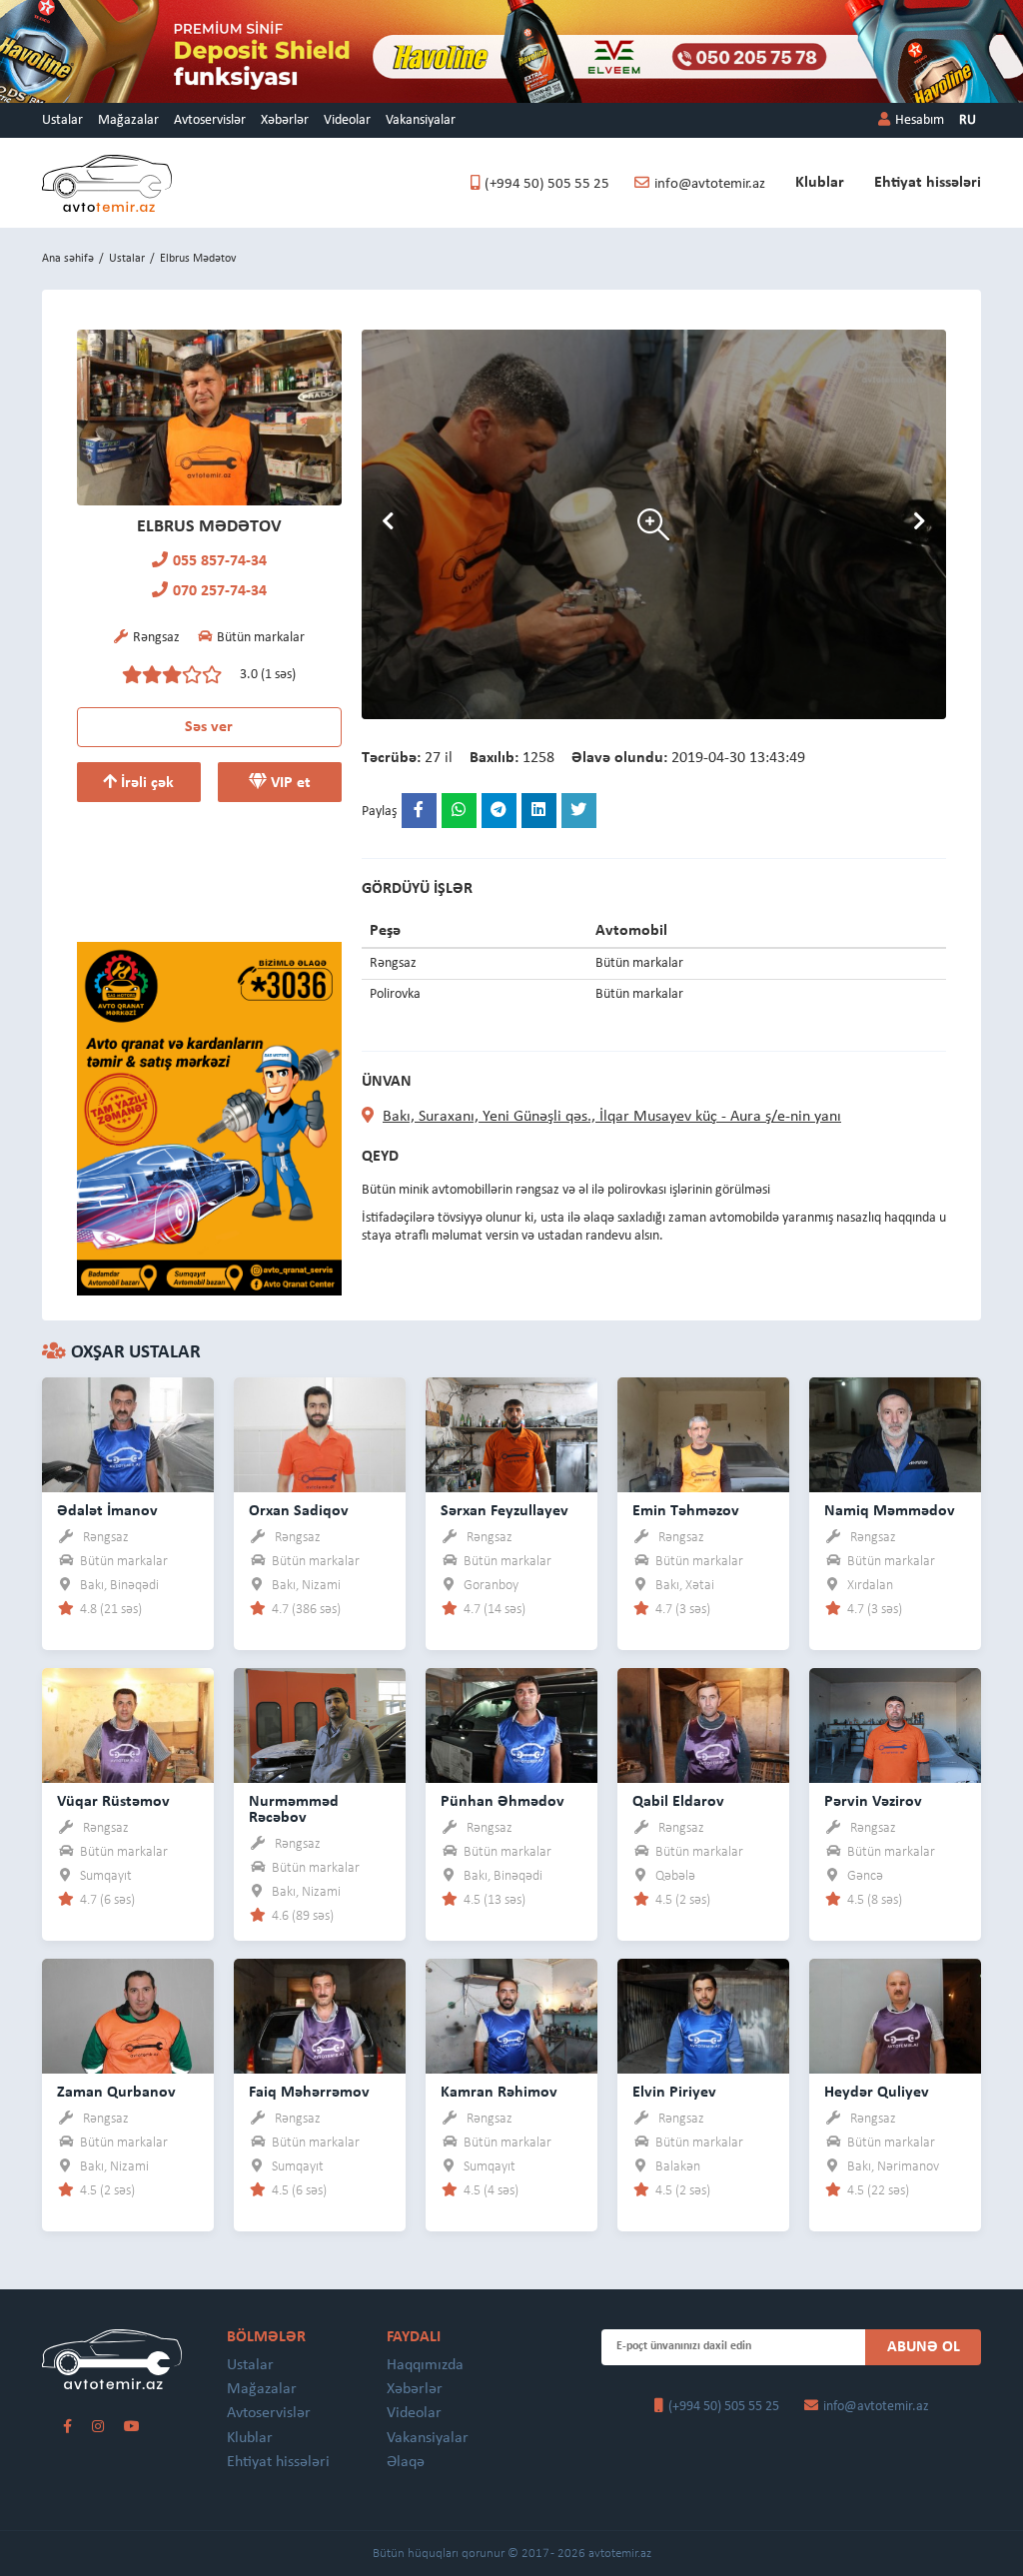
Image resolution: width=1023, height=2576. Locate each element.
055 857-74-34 (220, 561)
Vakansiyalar (421, 120)
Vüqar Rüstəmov (113, 1802)
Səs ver (209, 727)
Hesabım (920, 120)
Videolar (347, 120)
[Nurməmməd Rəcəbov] (320, 1724)
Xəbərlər (285, 120)
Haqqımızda (425, 2365)
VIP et (289, 783)
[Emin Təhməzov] (703, 1434)
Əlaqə (406, 2462)
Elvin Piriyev (674, 2093)
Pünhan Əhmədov (503, 1802)
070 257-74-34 (220, 591)
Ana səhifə (68, 259)
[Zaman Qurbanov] (128, 2015)
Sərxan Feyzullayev (505, 1511)
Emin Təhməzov (686, 1511)
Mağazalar (128, 120)
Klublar (820, 183)
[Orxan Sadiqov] (320, 1434)
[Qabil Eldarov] (703, 1724)
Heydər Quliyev (877, 2093)
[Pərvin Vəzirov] (895, 1724)
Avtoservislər (210, 120)
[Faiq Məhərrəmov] (320, 2015)
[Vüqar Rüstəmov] (128, 1724)
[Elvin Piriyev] (703, 2015)
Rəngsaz (106, 1538)
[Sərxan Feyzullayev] (511, 1434)
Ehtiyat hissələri (928, 183)
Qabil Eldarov (678, 1802)
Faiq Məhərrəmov (309, 2093)
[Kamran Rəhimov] (511, 2015)
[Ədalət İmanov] (128, 1434)
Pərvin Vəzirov (873, 1802)
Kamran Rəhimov (499, 2093)
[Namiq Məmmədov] (895, 1434)
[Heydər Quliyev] (895, 2015)
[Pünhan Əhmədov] (511, 1724)
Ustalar (62, 120)
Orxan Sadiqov (299, 1511)
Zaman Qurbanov (116, 2093)
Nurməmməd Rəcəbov (294, 1810)
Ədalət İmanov (107, 1511)
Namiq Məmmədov (890, 1511)
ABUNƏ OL (924, 2347)
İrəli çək (145, 783)
